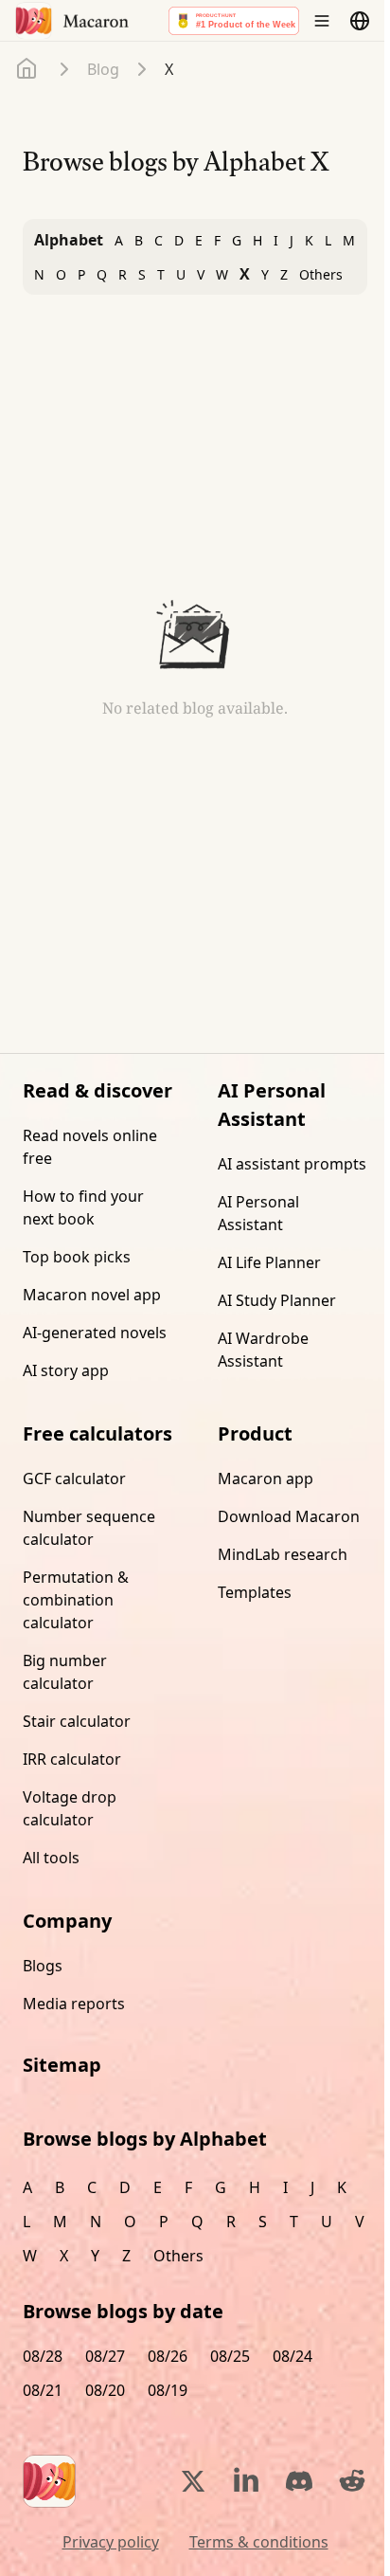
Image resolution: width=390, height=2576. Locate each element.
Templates (255, 1592)
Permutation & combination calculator (76, 1600)
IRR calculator (72, 1759)
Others (321, 274)
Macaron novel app (92, 1295)
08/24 (292, 2356)
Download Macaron (289, 1516)
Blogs (43, 1966)
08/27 (105, 2356)
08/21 (43, 2390)
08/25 (230, 2356)
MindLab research (283, 1554)
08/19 (168, 2390)
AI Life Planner (269, 1262)
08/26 (168, 2356)
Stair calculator (77, 1721)
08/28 (43, 2356)
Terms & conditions (259, 2542)
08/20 (105, 2390)
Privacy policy (111, 2542)
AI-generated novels (95, 1333)
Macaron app (266, 1478)
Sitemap (62, 2065)
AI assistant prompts (292, 1164)
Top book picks (77, 1257)
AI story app (66, 1370)
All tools (51, 1858)
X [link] (169, 69)
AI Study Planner (277, 1300)
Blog (103, 69)
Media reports (74, 2004)
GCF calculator (74, 1478)
